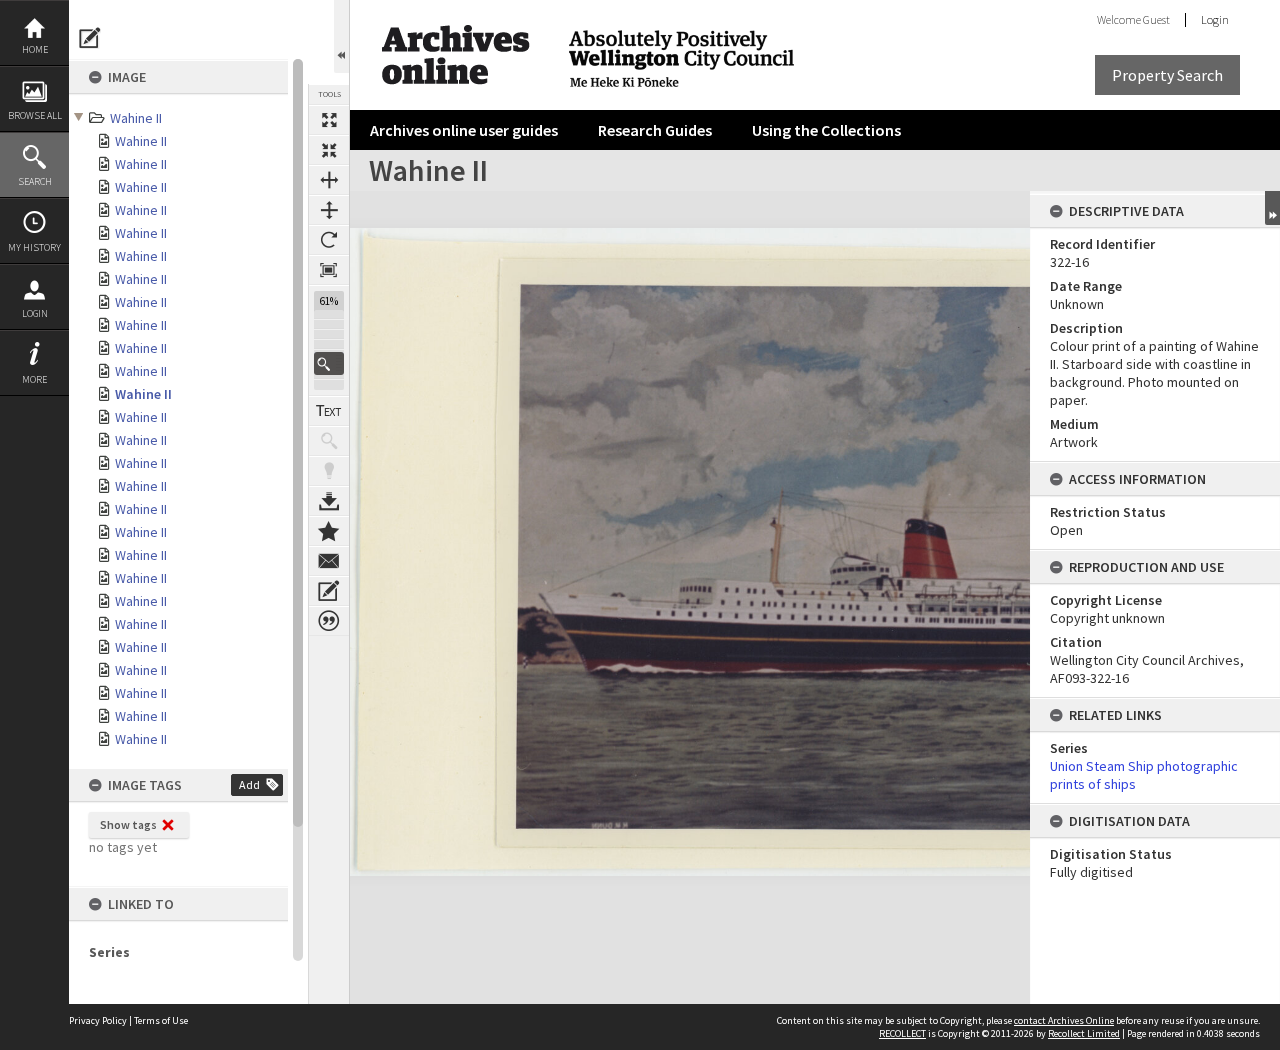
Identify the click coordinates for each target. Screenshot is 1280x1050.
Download (329, 501)
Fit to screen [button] (329, 150)
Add (249, 784)
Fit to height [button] (329, 210)
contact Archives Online (1064, 1020)
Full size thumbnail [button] (329, 120)
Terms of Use (161, 1020)
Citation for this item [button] (329, 621)
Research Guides (655, 130)
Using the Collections (826, 130)
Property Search (1167, 75)
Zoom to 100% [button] (329, 270)
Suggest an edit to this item (90, 38)
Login (35, 313)
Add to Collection (329, 531)
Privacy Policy (98, 1020)
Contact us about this (329, 561)
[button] (329, 363)
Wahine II (136, 118)
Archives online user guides (464, 130)
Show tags (128, 824)
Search (35, 181)
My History (34, 247)
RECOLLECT (902, 1033)
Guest (1156, 19)
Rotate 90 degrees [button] (329, 240)
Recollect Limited (1084, 1033)
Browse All (35, 115)
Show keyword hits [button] (329, 441)
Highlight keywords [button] (329, 471)
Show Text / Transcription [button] (329, 411)
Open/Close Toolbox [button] (341, 36)
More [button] (34, 379)
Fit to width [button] (329, 180)
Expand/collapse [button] (1272, 208)
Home (35, 49)
